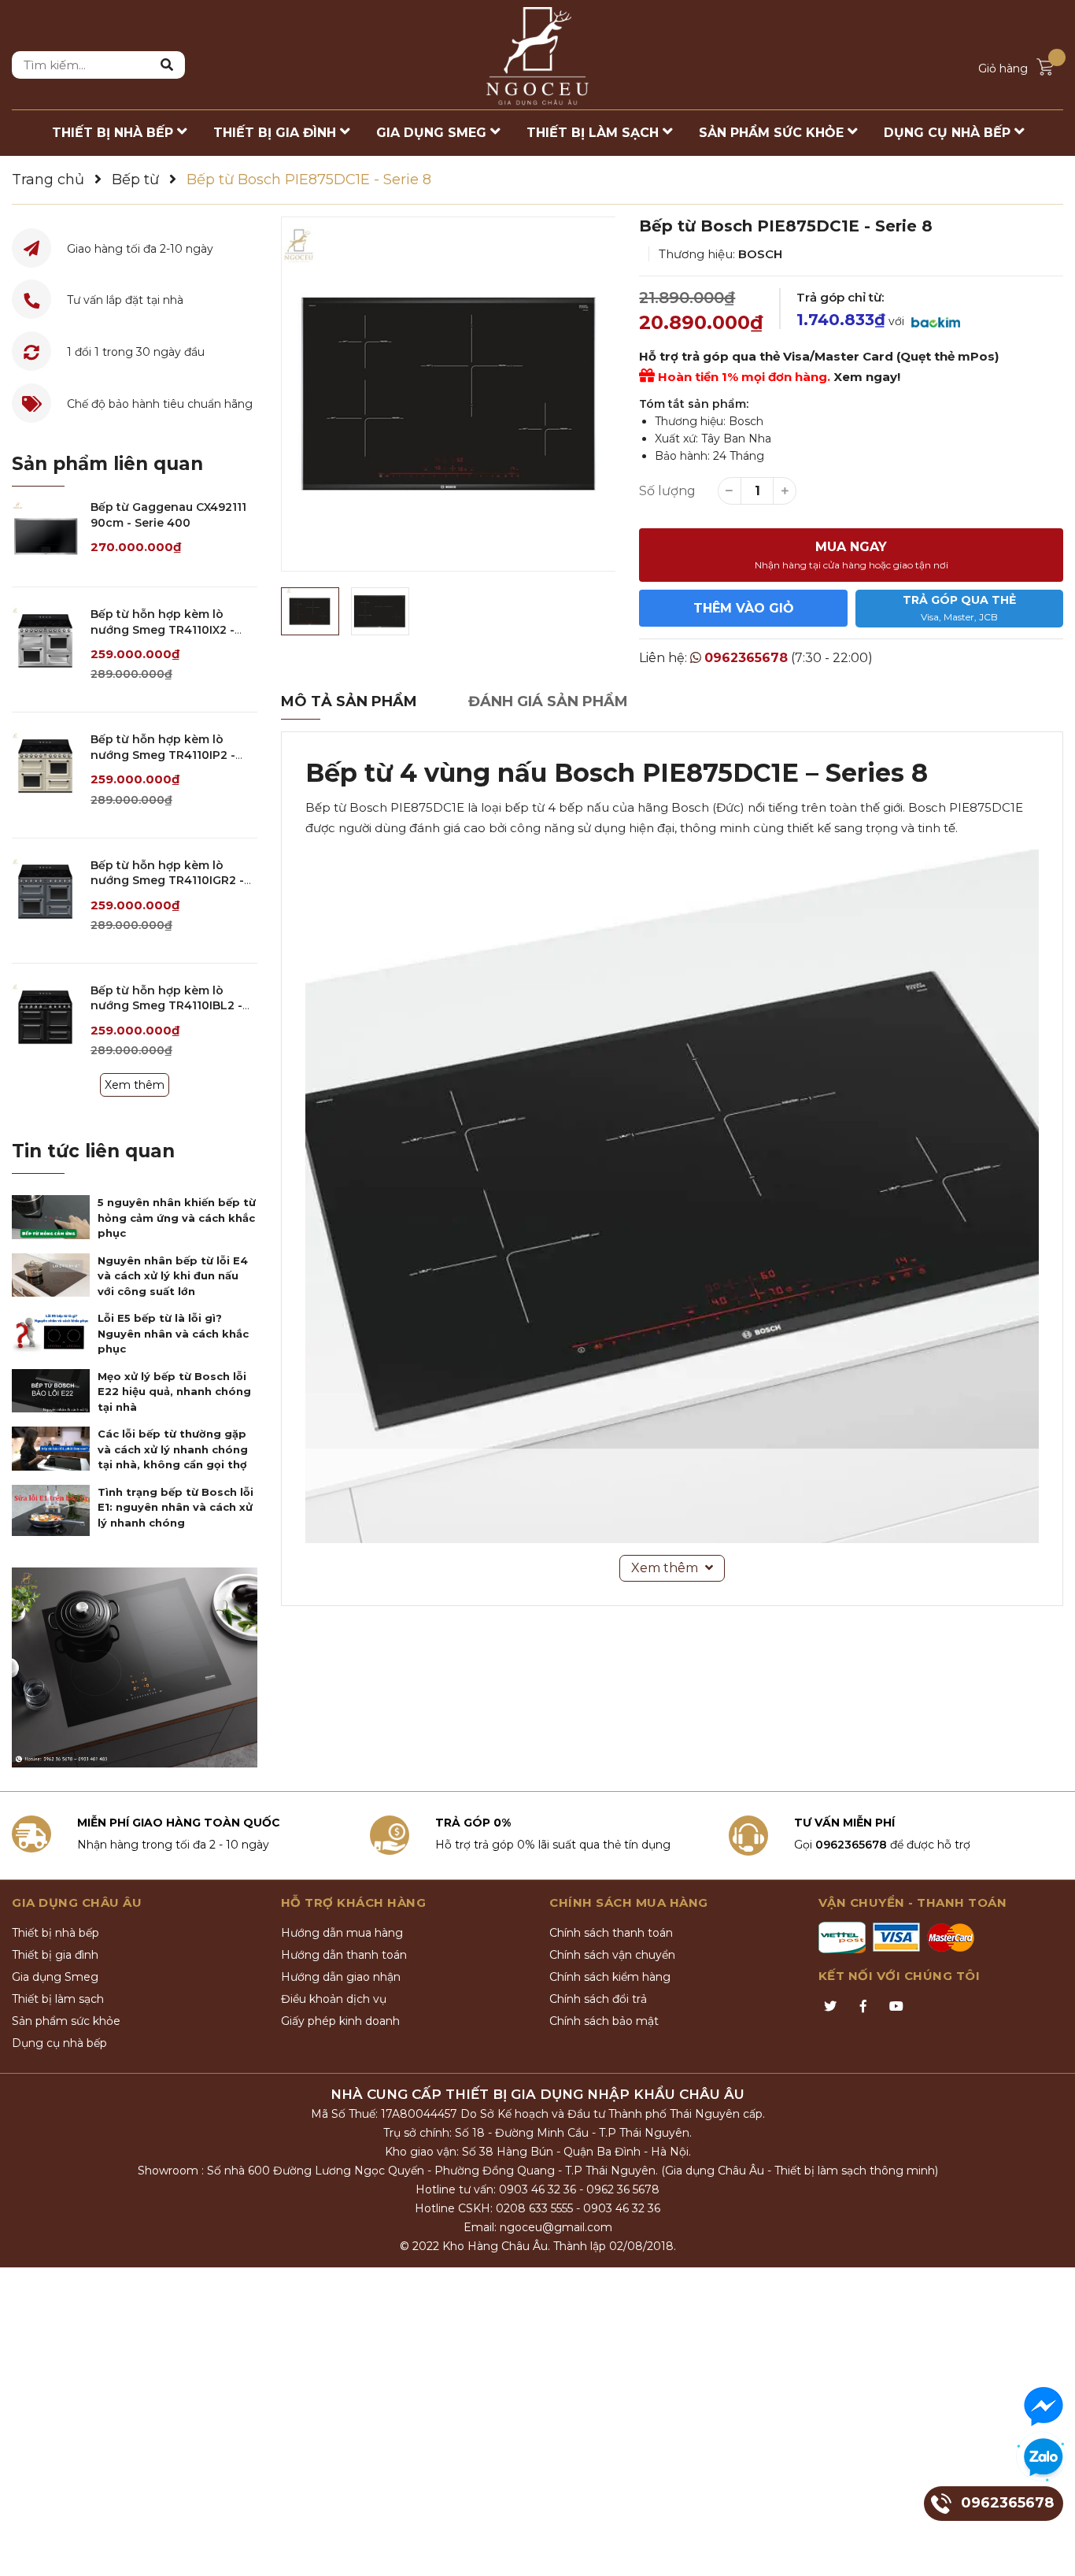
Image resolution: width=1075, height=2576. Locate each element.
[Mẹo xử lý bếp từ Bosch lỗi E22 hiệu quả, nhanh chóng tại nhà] (51, 1391)
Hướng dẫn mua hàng (342, 1933)
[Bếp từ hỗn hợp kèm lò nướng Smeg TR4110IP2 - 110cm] (45, 766)
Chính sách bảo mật (604, 2021)
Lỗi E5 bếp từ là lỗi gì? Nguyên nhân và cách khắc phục (173, 1333)
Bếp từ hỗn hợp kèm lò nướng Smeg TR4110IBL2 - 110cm (166, 1006)
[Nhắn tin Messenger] (1044, 2407)
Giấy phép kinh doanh (340, 2021)
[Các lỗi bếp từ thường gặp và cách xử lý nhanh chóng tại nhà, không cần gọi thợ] (51, 1449)
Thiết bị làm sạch (58, 1999)
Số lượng (667, 491)
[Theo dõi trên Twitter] (830, 2007)
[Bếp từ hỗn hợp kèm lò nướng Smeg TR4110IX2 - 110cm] (45, 640)
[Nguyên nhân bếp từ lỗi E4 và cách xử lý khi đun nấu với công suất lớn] (51, 1275)
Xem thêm (135, 1085)
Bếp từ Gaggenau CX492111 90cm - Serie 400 (168, 515)
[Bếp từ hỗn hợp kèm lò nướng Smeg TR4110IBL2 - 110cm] (45, 1017)
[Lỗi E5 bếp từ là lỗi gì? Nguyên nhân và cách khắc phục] (51, 1333)
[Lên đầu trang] (1047, 2548)
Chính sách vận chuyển (612, 1955)
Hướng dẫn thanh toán (344, 1955)
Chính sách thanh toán (611, 1933)
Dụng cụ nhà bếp (59, 2043)
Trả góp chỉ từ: (840, 297)
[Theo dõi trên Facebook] (863, 2007)
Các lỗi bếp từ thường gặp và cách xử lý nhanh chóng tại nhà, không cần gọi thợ (173, 1449)
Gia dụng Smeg (55, 1977)
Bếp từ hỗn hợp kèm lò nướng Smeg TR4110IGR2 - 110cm (167, 881)
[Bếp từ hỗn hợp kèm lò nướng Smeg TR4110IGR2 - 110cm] (45, 892)
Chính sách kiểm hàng (610, 1977)
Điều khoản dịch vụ (334, 1999)
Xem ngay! (867, 377)
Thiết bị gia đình (55, 1955)
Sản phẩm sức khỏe (66, 2021)
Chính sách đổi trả (598, 1999)
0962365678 (746, 658)
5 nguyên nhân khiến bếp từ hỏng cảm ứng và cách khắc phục (177, 1218)
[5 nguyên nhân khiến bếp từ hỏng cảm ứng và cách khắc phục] (51, 1217)
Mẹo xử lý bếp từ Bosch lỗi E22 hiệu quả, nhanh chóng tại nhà (174, 1392)
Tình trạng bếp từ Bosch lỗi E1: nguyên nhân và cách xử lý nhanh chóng (175, 1507)
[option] (449, 394)
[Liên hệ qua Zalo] (1044, 2458)
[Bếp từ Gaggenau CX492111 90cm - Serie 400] (45, 533)
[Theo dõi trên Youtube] (896, 2007)
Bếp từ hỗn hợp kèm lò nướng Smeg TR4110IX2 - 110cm (163, 629)
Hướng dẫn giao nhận (341, 1977)
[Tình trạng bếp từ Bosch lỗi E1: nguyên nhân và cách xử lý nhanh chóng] (51, 1510)
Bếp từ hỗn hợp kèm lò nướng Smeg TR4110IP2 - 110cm (163, 755)
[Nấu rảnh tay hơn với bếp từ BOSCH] (135, 1667)
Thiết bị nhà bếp (55, 1933)
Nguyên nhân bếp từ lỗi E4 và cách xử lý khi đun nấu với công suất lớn (173, 1276)
